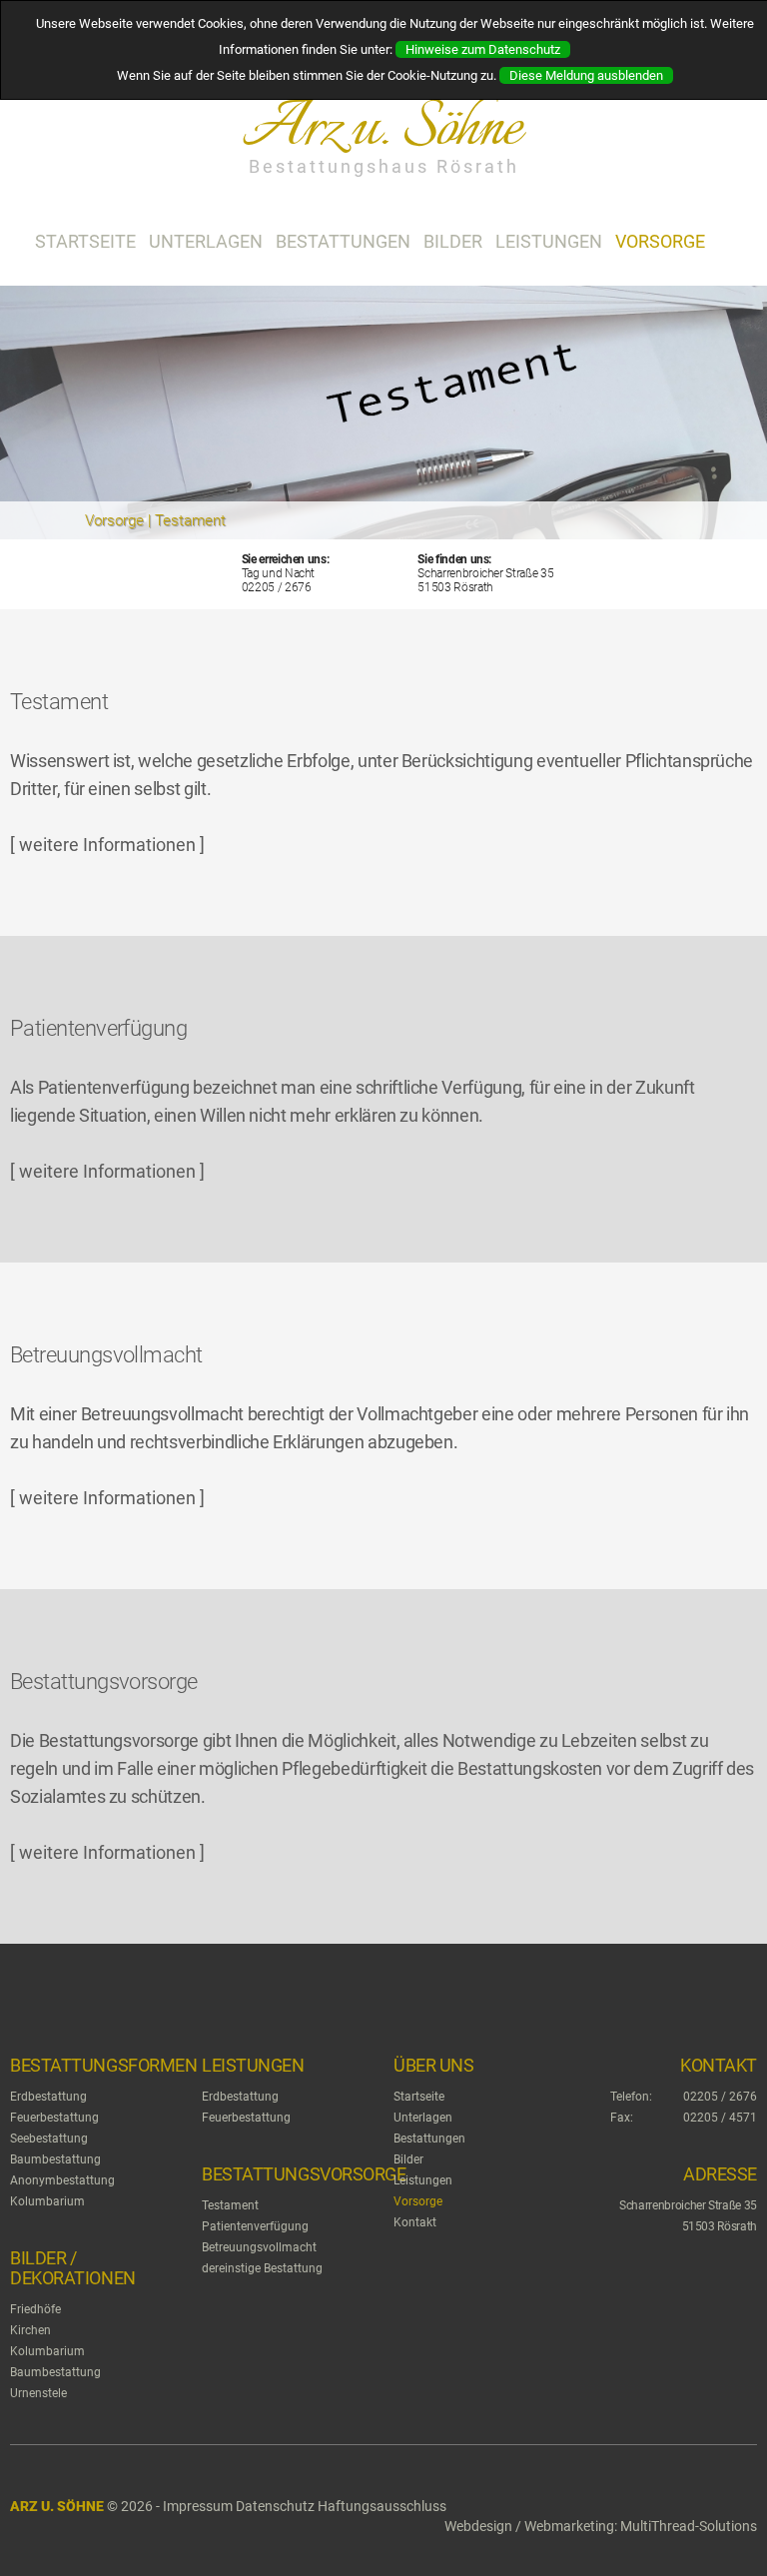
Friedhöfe (35, 2309)
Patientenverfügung (255, 2226)
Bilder (453, 241)
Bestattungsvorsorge (304, 2174)
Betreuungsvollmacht (259, 2247)
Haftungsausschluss (382, 2506)
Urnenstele (38, 2393)
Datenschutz (275, 2506)
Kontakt (415, 2222)
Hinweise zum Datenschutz (483, 49)
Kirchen (30, 2330)
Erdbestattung (48, 2097)
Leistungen (549, 241)
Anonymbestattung (62, 2180)
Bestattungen (343, 241)
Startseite (85, 241)
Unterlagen (206, 241)
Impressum (198, 2506)
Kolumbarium (47, 2201)
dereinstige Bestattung (262, 2268)
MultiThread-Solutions (689, 2526)
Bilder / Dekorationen (73, 2268)
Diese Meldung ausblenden (586, 75)
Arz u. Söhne (57, 2506)
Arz (381, 129)
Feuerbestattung (54, 2118)
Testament (230, 2205)
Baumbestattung (55, 2159)
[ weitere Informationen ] (107, 845)
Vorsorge (660, 241)
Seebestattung (49, 2139)
